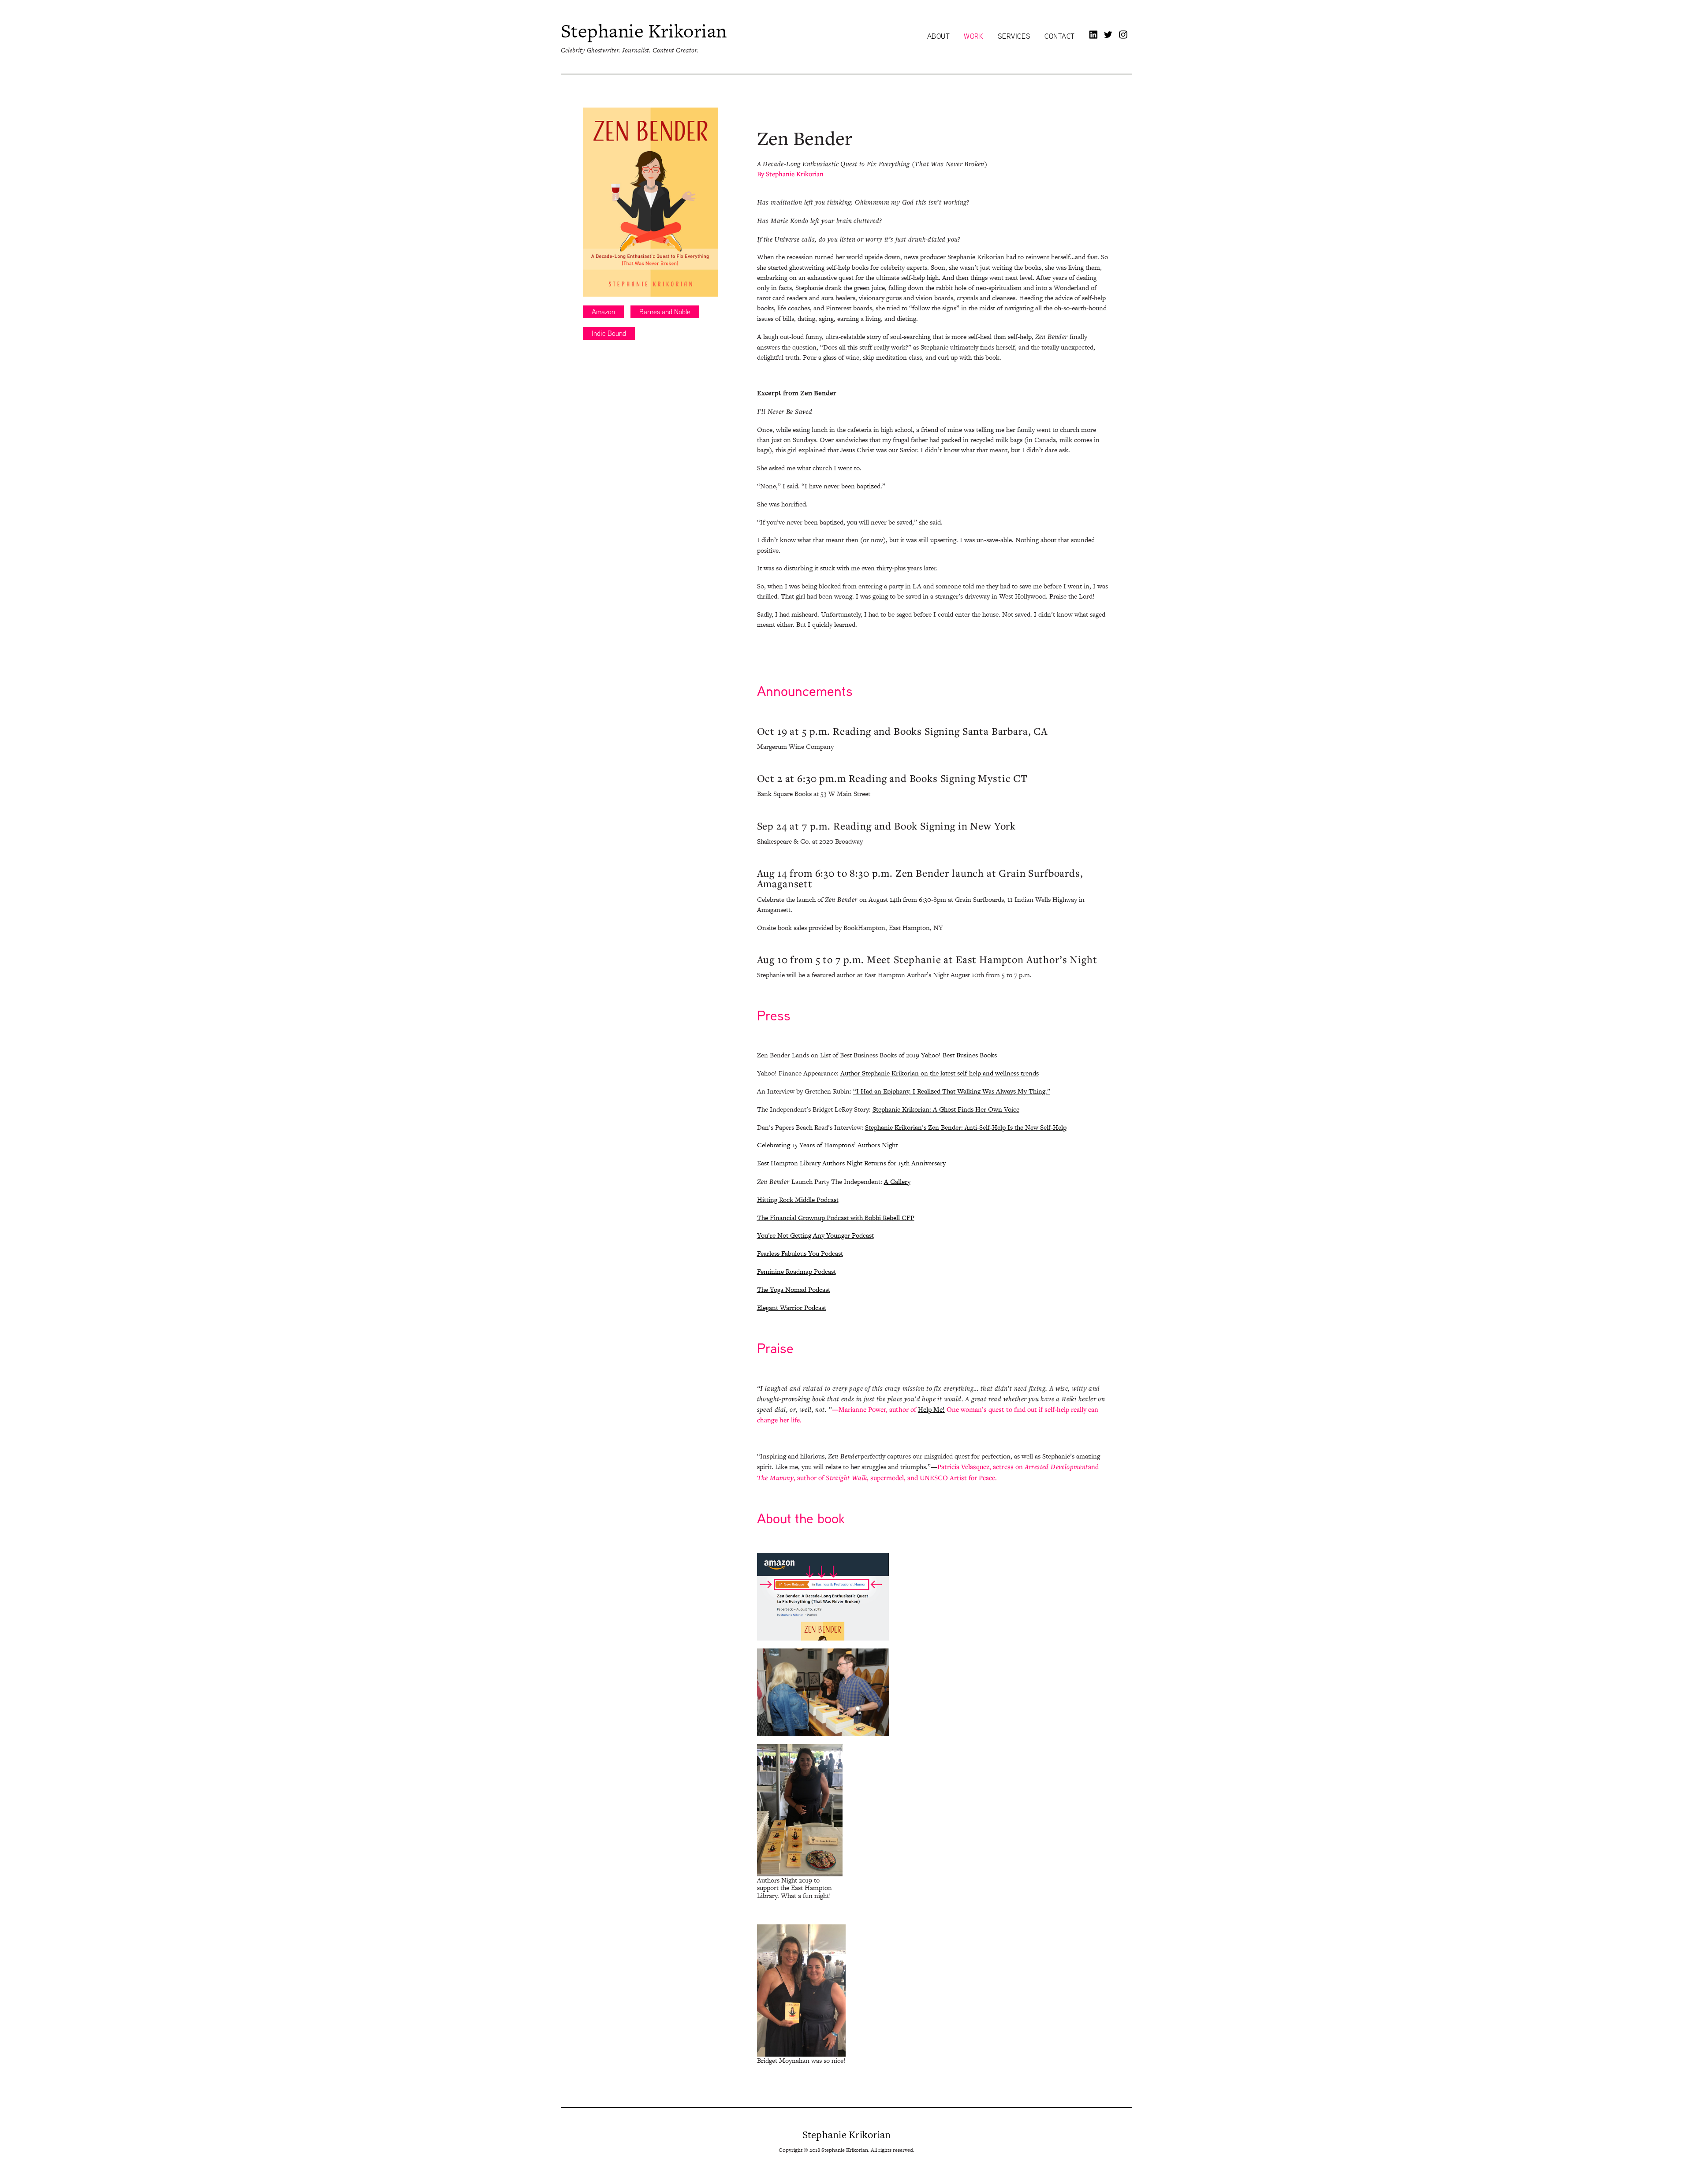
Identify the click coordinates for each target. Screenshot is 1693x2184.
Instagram (1123, 34)
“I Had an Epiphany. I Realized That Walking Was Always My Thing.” (952, 1091)
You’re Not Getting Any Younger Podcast (815, 1235)
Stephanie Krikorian (644, 31)
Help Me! (931, 1409)
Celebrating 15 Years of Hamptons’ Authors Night (827, 1145)
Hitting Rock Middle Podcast (798, 1200)
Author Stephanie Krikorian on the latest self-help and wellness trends (940, 1073)
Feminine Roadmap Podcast (796, 1271)
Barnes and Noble (665, 312)
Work (973, 37)
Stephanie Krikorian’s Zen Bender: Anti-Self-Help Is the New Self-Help (966, 1127)
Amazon (603, 312)
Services (1014, 37)
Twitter (1108, 34)
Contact (1060, 37)
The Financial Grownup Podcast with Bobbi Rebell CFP (836, 1218)
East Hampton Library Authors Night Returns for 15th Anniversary (851, 1163)
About (939, 37)
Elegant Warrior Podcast (792, 1308)
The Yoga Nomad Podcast (794, 1289)
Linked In (1093, 34)
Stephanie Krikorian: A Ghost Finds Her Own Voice (946, 1109)
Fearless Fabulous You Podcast (800, 1253)
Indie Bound (609, 333)
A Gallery (897, 1181)
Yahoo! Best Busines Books (959, 1055)
